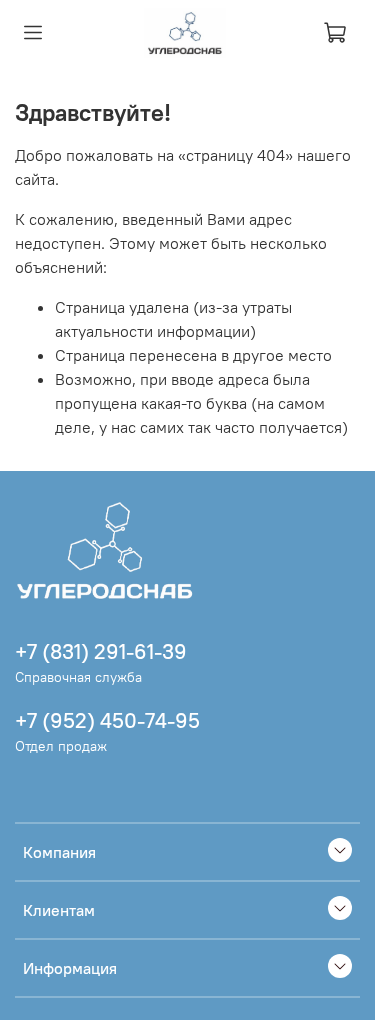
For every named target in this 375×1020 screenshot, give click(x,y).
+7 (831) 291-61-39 (101, 651)
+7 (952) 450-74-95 (107, 720)
